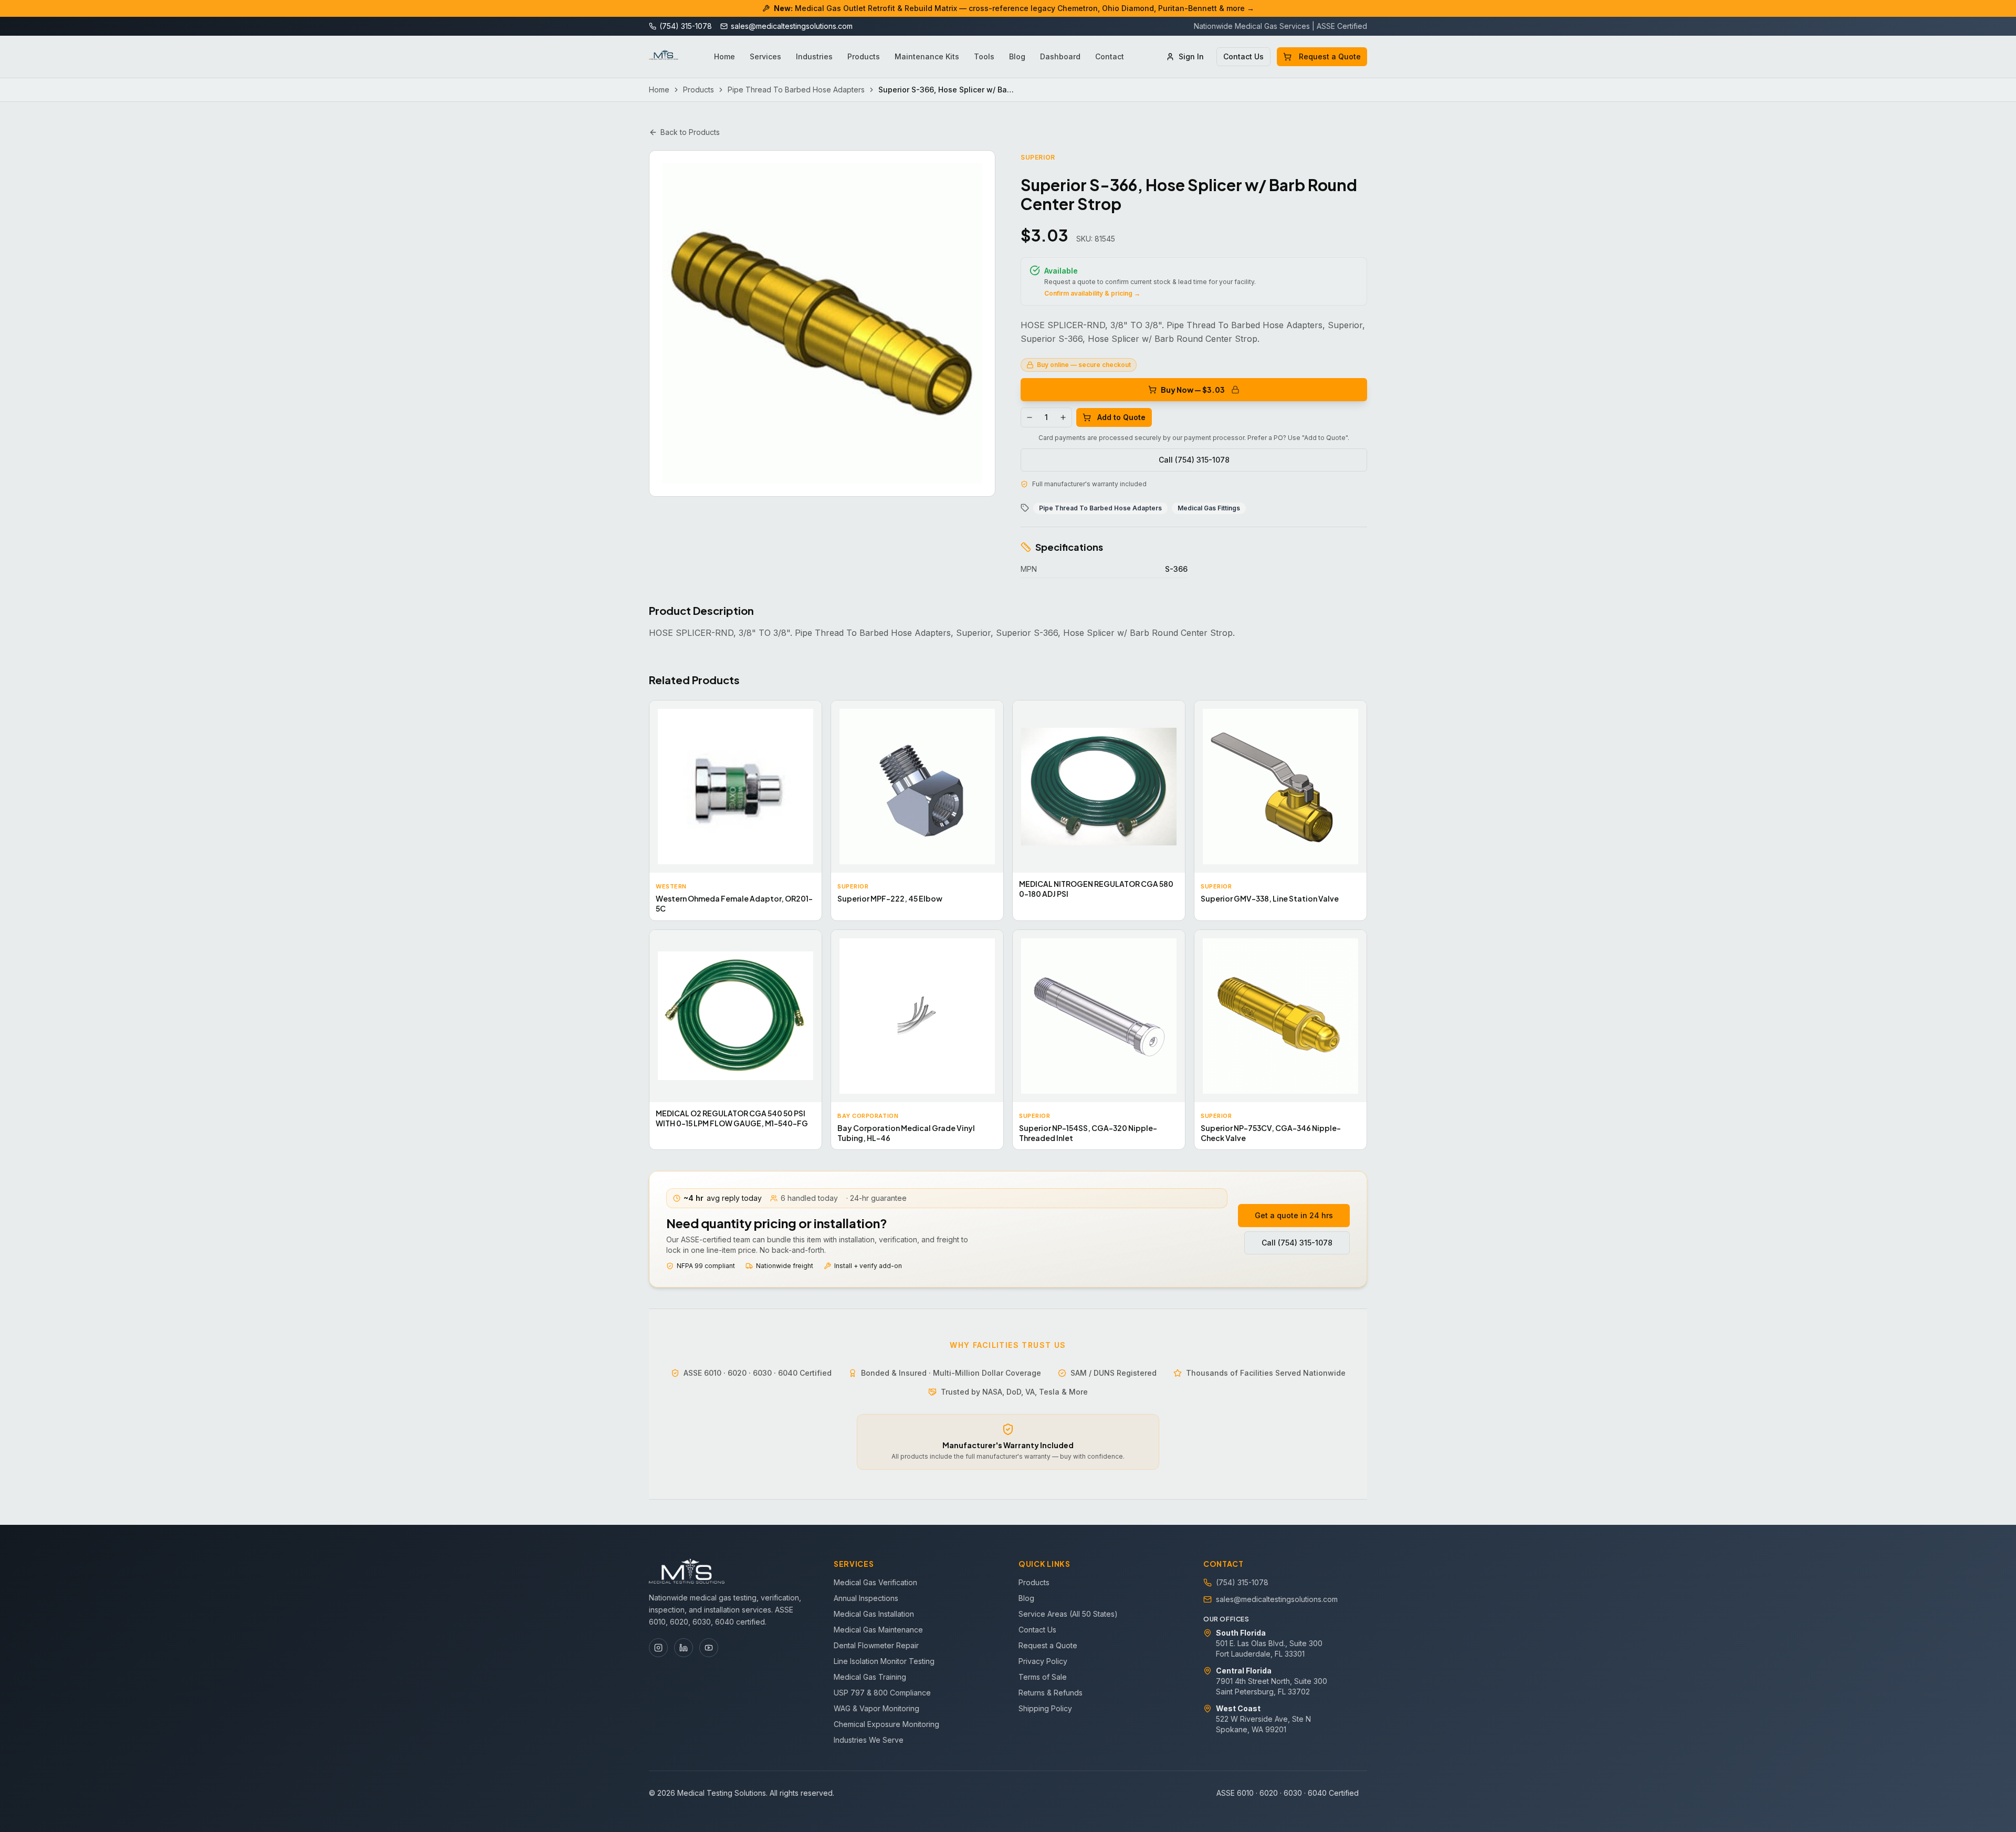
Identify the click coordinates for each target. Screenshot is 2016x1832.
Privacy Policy (1043, 1661)
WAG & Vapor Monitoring (876, 1708)
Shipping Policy (1045, 1708)
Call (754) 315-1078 (1194, 460)
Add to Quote (1121, 417)
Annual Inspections (866, 1598)
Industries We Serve (869, 1740)
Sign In (1191, 56)
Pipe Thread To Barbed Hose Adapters (796, 90)
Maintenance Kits (927, 56)
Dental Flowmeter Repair (876, 1645)
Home (724, 56)
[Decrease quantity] (1030, 417)
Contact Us (1243, 56)
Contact (1110, 56)
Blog (1017, 56)
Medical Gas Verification (875, 1582)
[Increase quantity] (1063, 417)
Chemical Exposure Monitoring (886, 1724)
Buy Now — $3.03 (1193, 390)
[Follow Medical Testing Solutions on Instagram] (658, 1648)
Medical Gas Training (870, 1677)
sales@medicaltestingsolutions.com (1277, 1599)
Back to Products (690, 132)
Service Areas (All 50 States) (1068, 1614)
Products (864, 56)
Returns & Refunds (1051, 1693)
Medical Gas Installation (874, 1614)
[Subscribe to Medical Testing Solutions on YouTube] (709, 1648)
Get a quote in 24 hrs (1294, 1215)
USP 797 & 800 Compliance (882, 1693)
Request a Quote (1330, 56)
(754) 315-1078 (1242, 1582)
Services (765, 56)
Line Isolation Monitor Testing (884, 1661)
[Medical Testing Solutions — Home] (664, 57)
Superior (1038, 157)
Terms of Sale (1043, 1677)
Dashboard (1060, 56)
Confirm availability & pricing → (1092, 293)
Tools (984, 56)
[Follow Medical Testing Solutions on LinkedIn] (684, 1648)
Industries (814, 56)
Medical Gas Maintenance (878, 1630)
